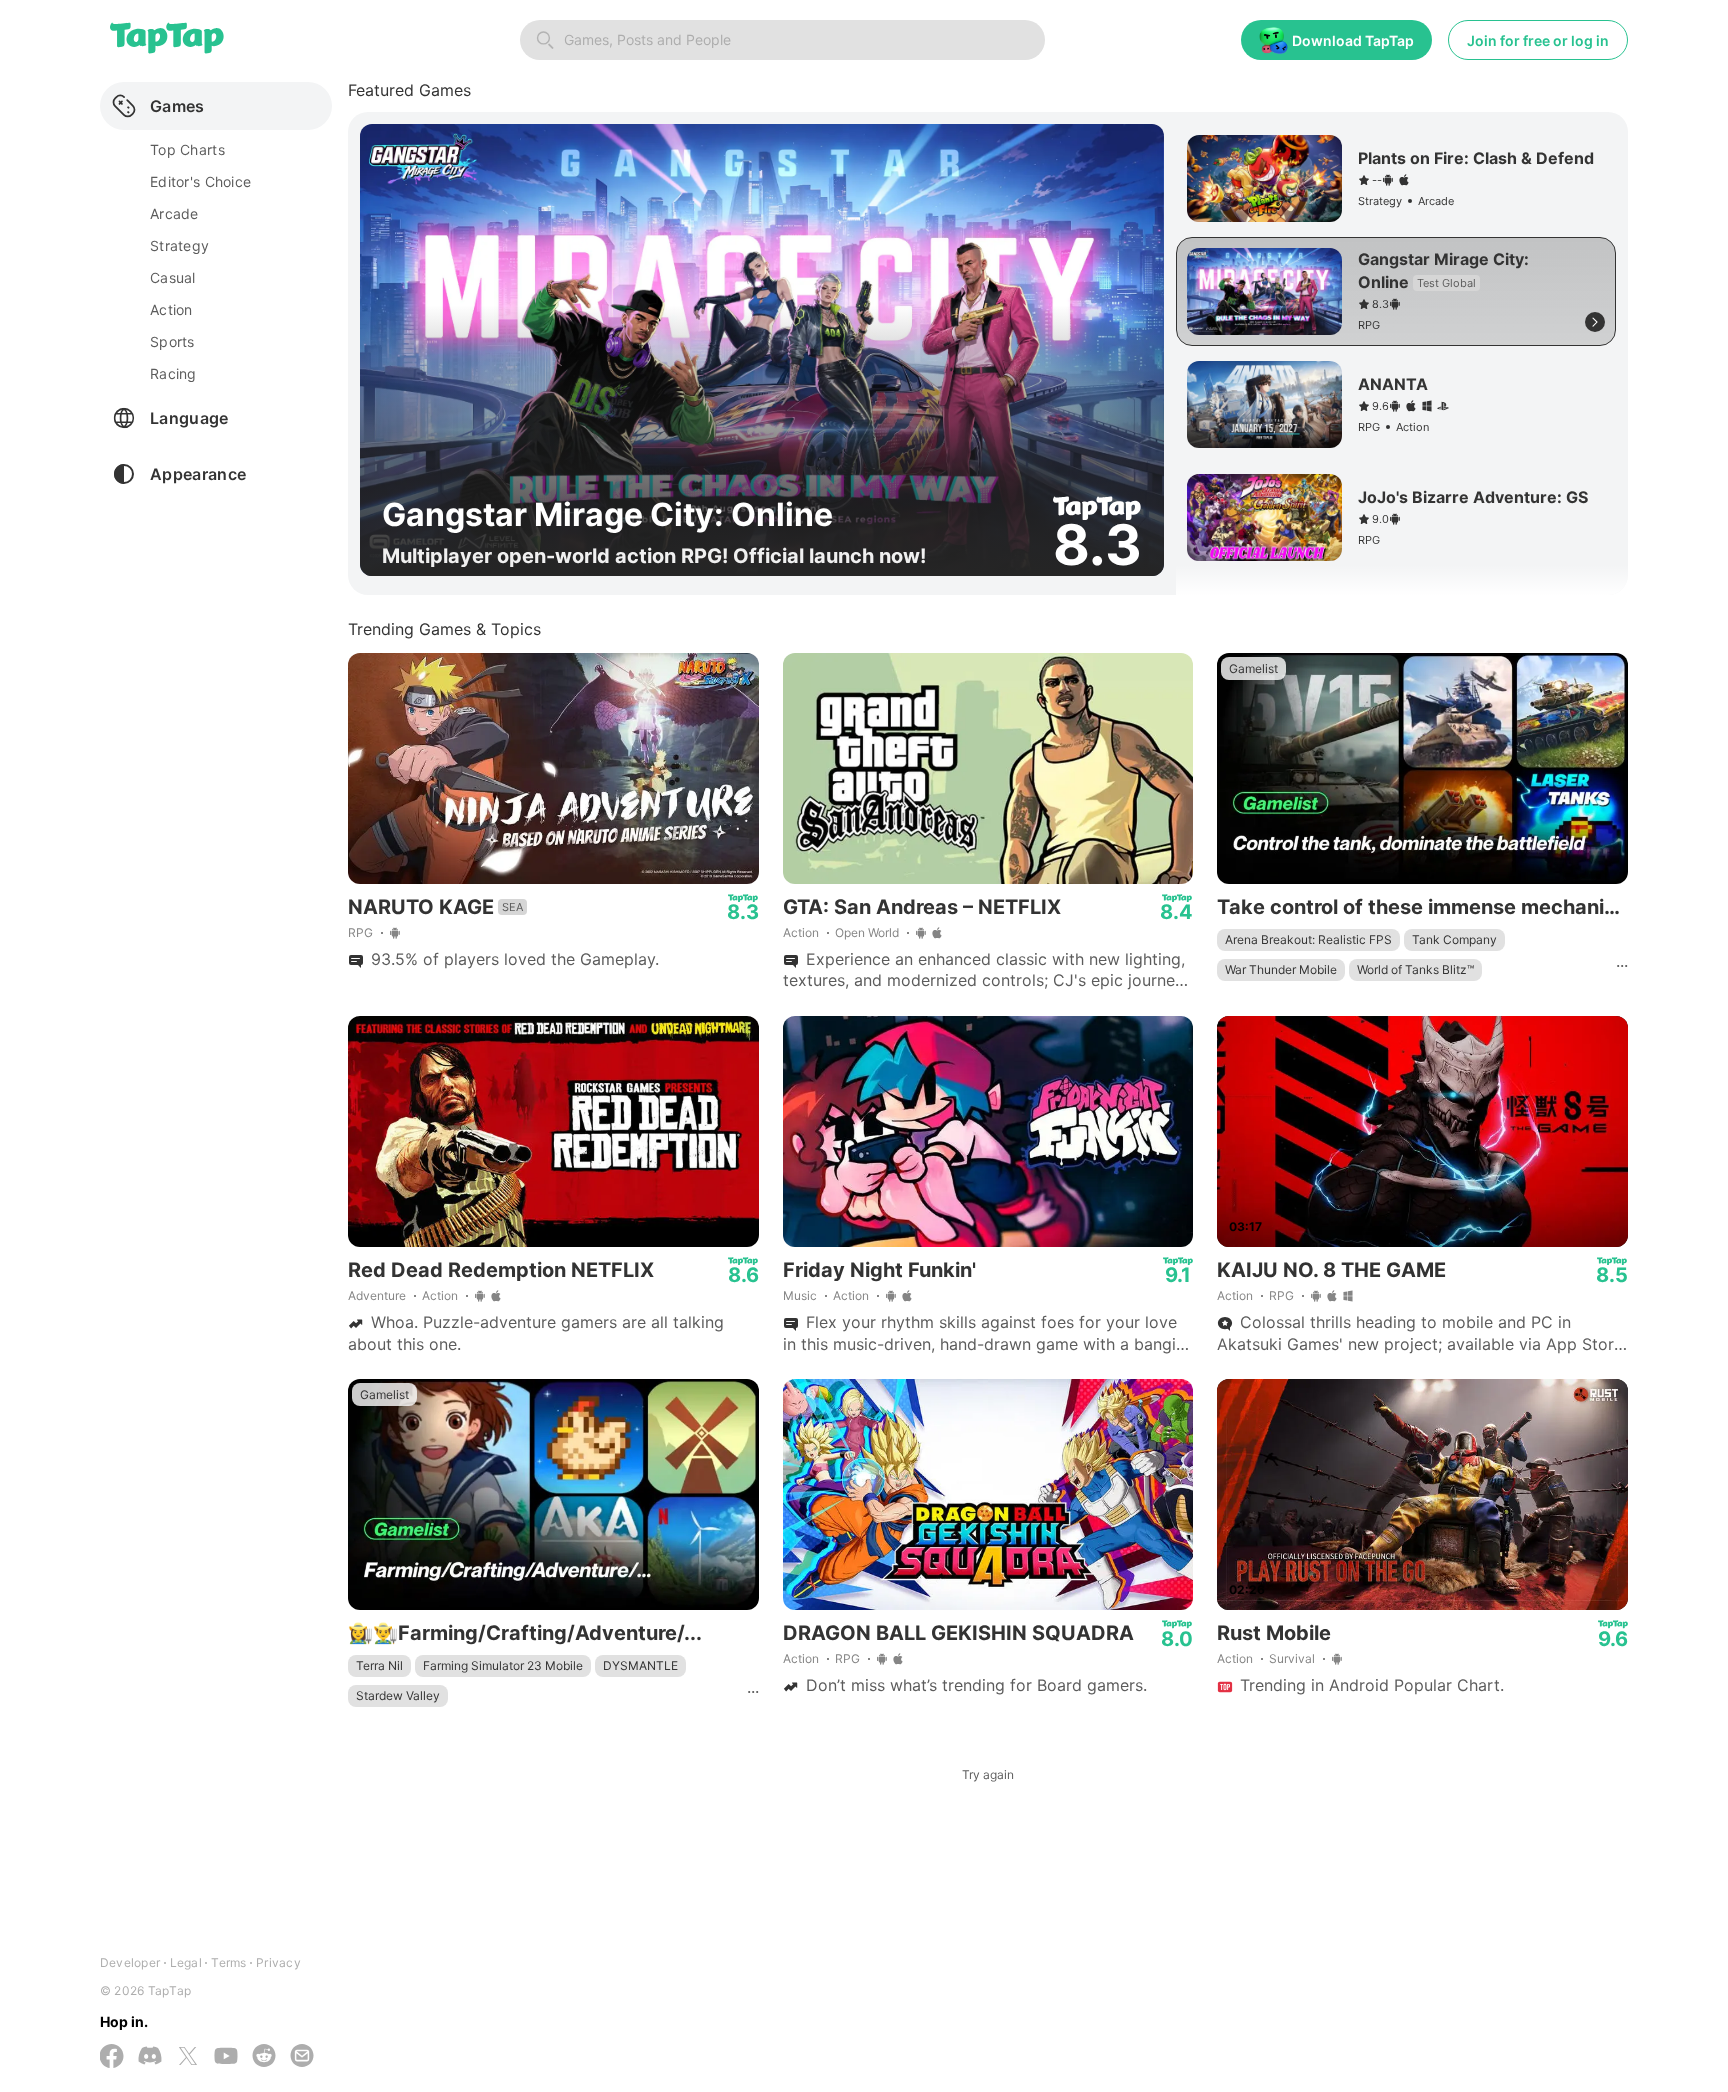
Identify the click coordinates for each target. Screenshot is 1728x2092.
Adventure (377, 1295)
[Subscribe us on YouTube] (226, 2057)
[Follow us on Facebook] (112, 2058)
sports (172, 341)
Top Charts (187, 149)
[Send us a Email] (302, 2057)
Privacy (278, 1962)
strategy (179, 245)
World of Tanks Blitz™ (1415, 969)
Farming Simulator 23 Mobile (503, 1665)
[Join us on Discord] (150, 2057)
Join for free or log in (1538, 40)
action (171, 309)
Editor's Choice (200, 181)
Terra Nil (379, 1665)
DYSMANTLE (640, 1665)
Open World (867, 932)
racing (173, 373)
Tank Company (1454, 939)
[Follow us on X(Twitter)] (188, 2058)
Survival (1292, 1658)
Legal (186, 1962)
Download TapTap (1353, 40)
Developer (130, 1962)
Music (800, 1295)
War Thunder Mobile (1281, 969)
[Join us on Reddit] (264, 2057)
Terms (228, 1962)
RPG (360, 932)
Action (801, 932)
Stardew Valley (398, 1695)
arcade (174, 213)
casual (173, 277)
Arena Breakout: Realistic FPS (1308, 939)
